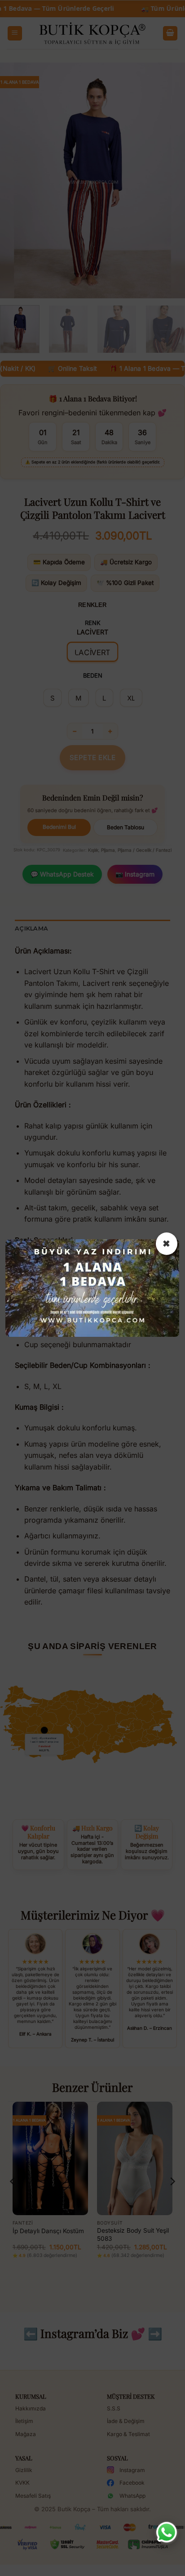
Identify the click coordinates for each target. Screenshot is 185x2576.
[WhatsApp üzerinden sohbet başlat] (167, 2532)
